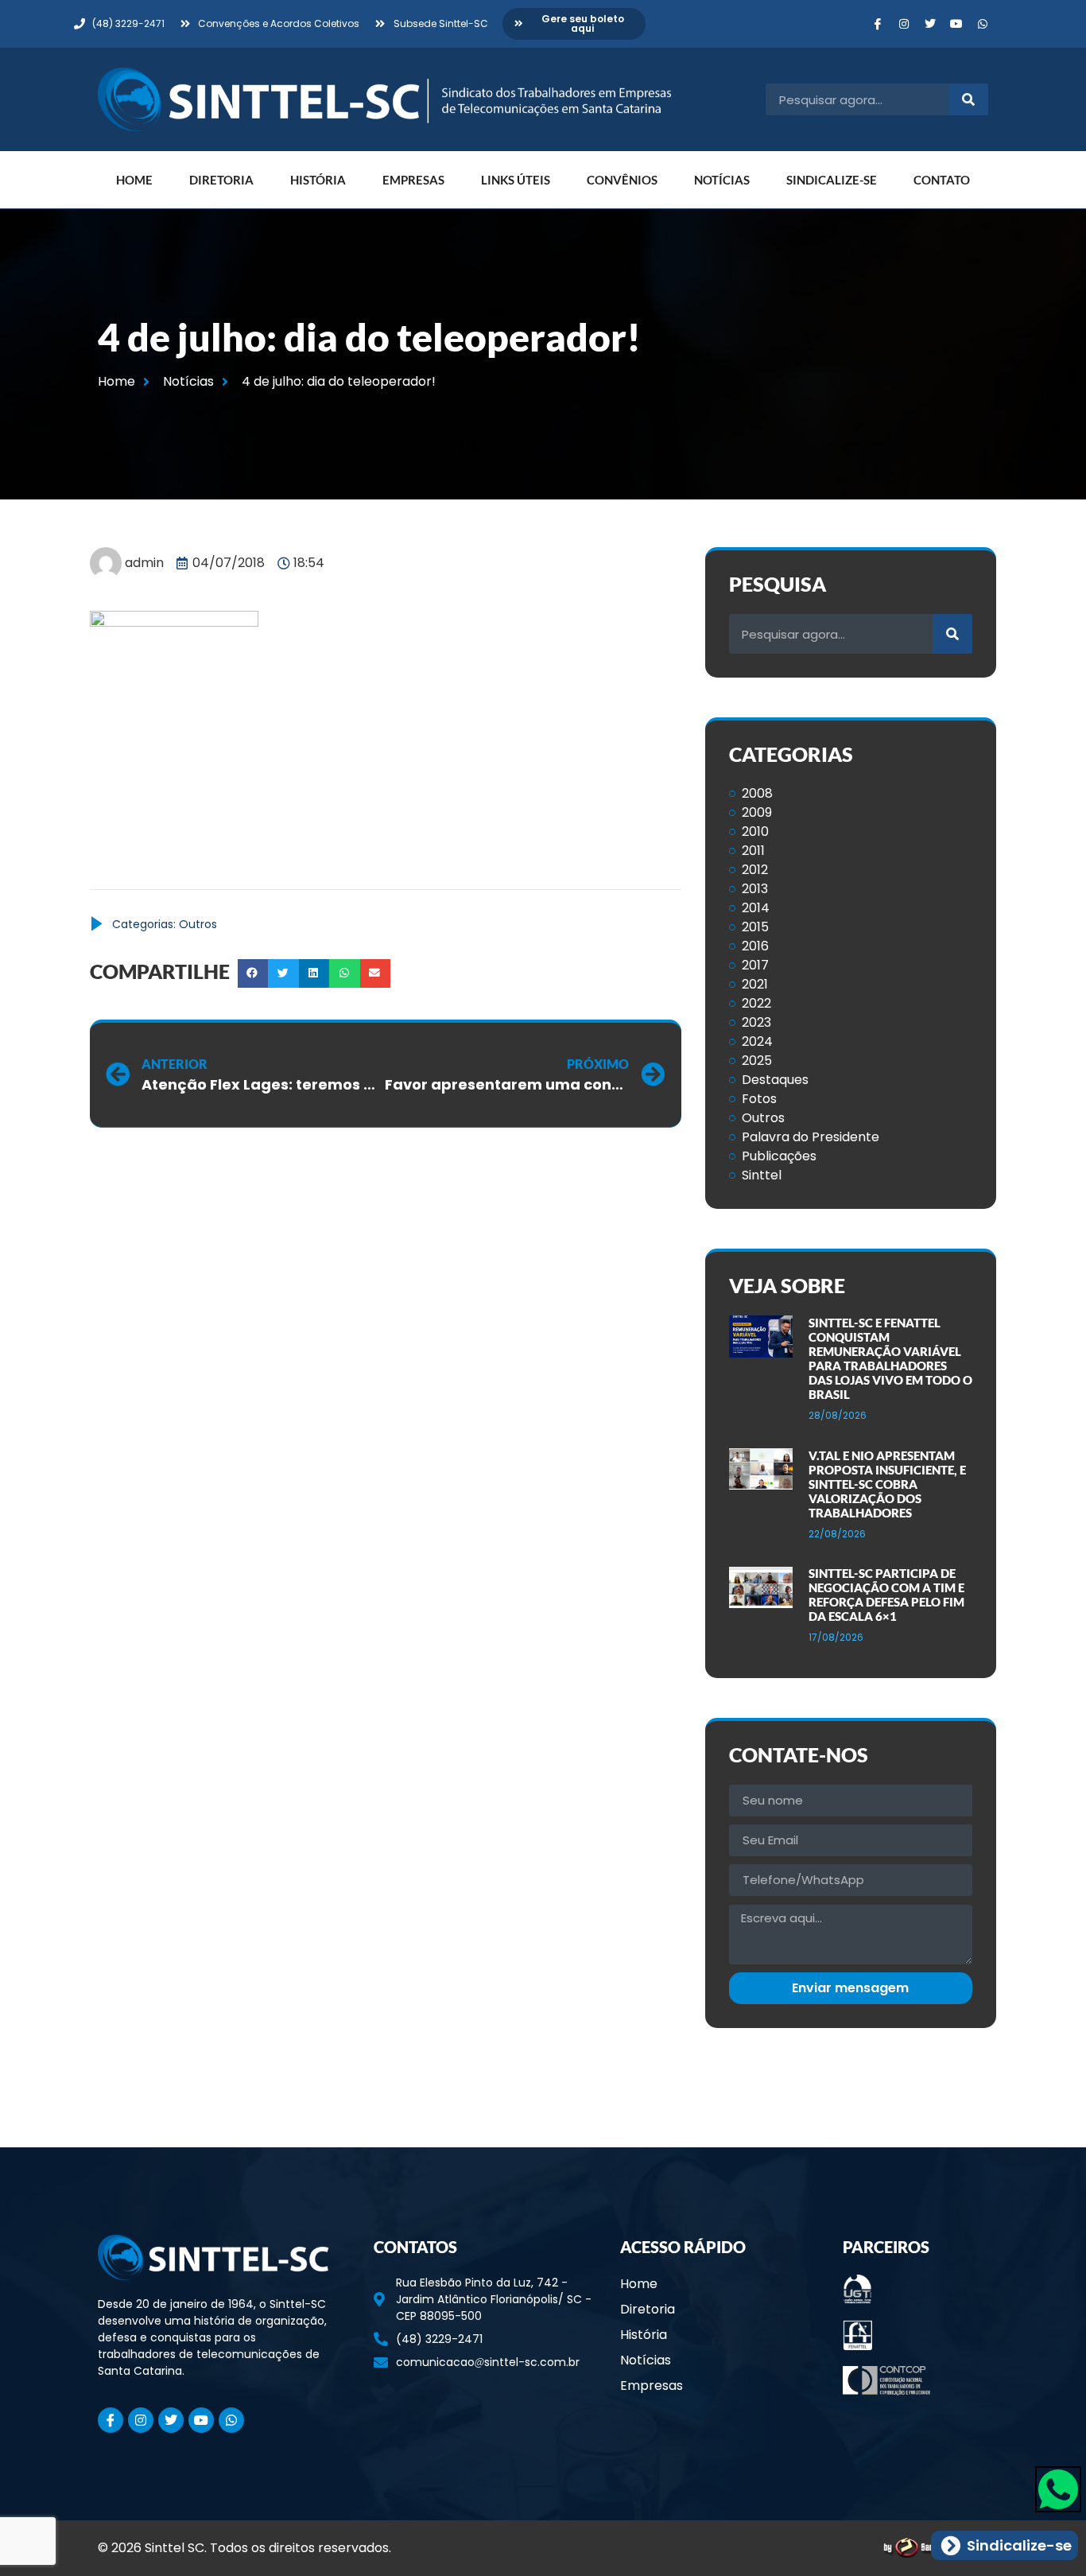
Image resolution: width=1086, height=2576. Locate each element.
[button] (253, 973)
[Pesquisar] (968, 99)
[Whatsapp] (983, 24)
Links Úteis (516, 180)
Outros (198, 924)
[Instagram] (904, 24)
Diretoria (221, 180)
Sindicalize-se (832, 180)
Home (134, 180)
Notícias (722, 180)
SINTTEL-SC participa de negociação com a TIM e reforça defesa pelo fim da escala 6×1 (886, 1595)
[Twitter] (930, 24)
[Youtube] (956, 24)
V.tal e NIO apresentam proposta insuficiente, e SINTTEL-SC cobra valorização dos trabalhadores (887, 1484)
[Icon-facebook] (878, 24)
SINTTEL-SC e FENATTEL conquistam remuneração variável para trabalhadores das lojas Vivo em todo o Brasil (890, 1358)
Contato (942, 180)
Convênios (622, 180)
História (318, 180)
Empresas (413, 180)
